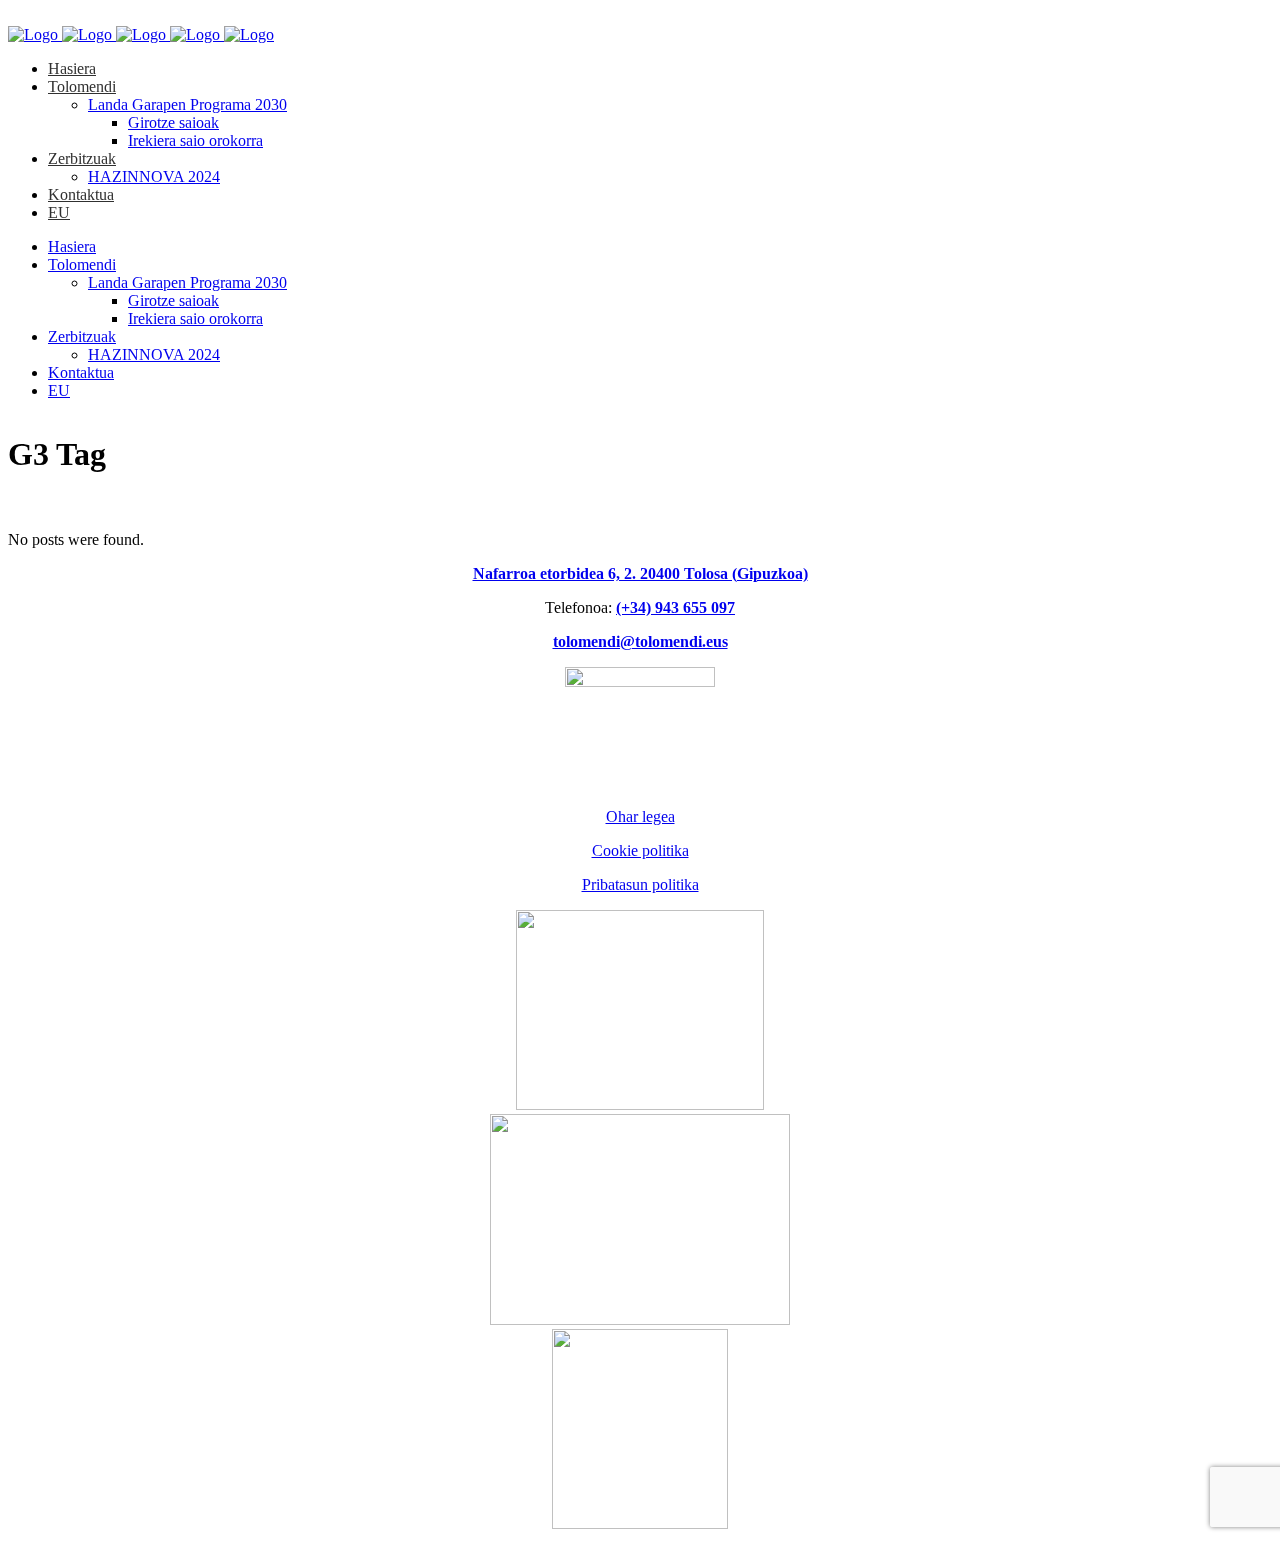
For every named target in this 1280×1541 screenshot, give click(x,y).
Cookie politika (640, 850)
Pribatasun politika (640, 884)
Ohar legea (640, 816)
